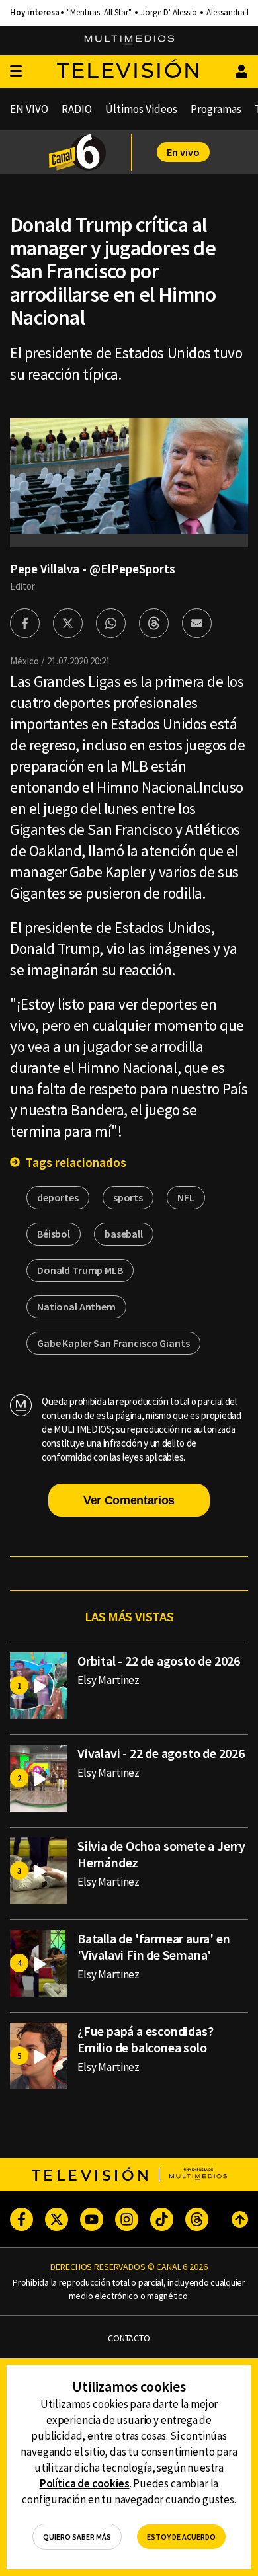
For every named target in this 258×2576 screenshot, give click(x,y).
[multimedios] (129, 40)
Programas (216, 109)
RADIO (77, 109)
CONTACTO (129, 2338)
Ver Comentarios (129, 1500)
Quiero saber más (77, 2537)
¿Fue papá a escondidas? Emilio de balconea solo (145, 2039)
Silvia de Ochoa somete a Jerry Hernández (161, 1854)
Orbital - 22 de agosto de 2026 (159, 1661)
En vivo (183, 152)
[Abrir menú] (16, 72)
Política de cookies (85, 2483)
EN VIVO (29, 109)
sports (128, 1197)
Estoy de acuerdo (181, 2537)
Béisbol (54, 1234)
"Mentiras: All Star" (99, 13)
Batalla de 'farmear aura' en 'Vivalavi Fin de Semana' (153, 1947)
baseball (124, 1234)
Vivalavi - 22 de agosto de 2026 (161, 1753)
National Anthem (76, 1307)
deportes (58, 1197)
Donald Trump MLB (80, 1270)
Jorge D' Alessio (169, 13)
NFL (186, 1197)
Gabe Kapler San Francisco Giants (113, 1343)
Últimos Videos (141, 109)
